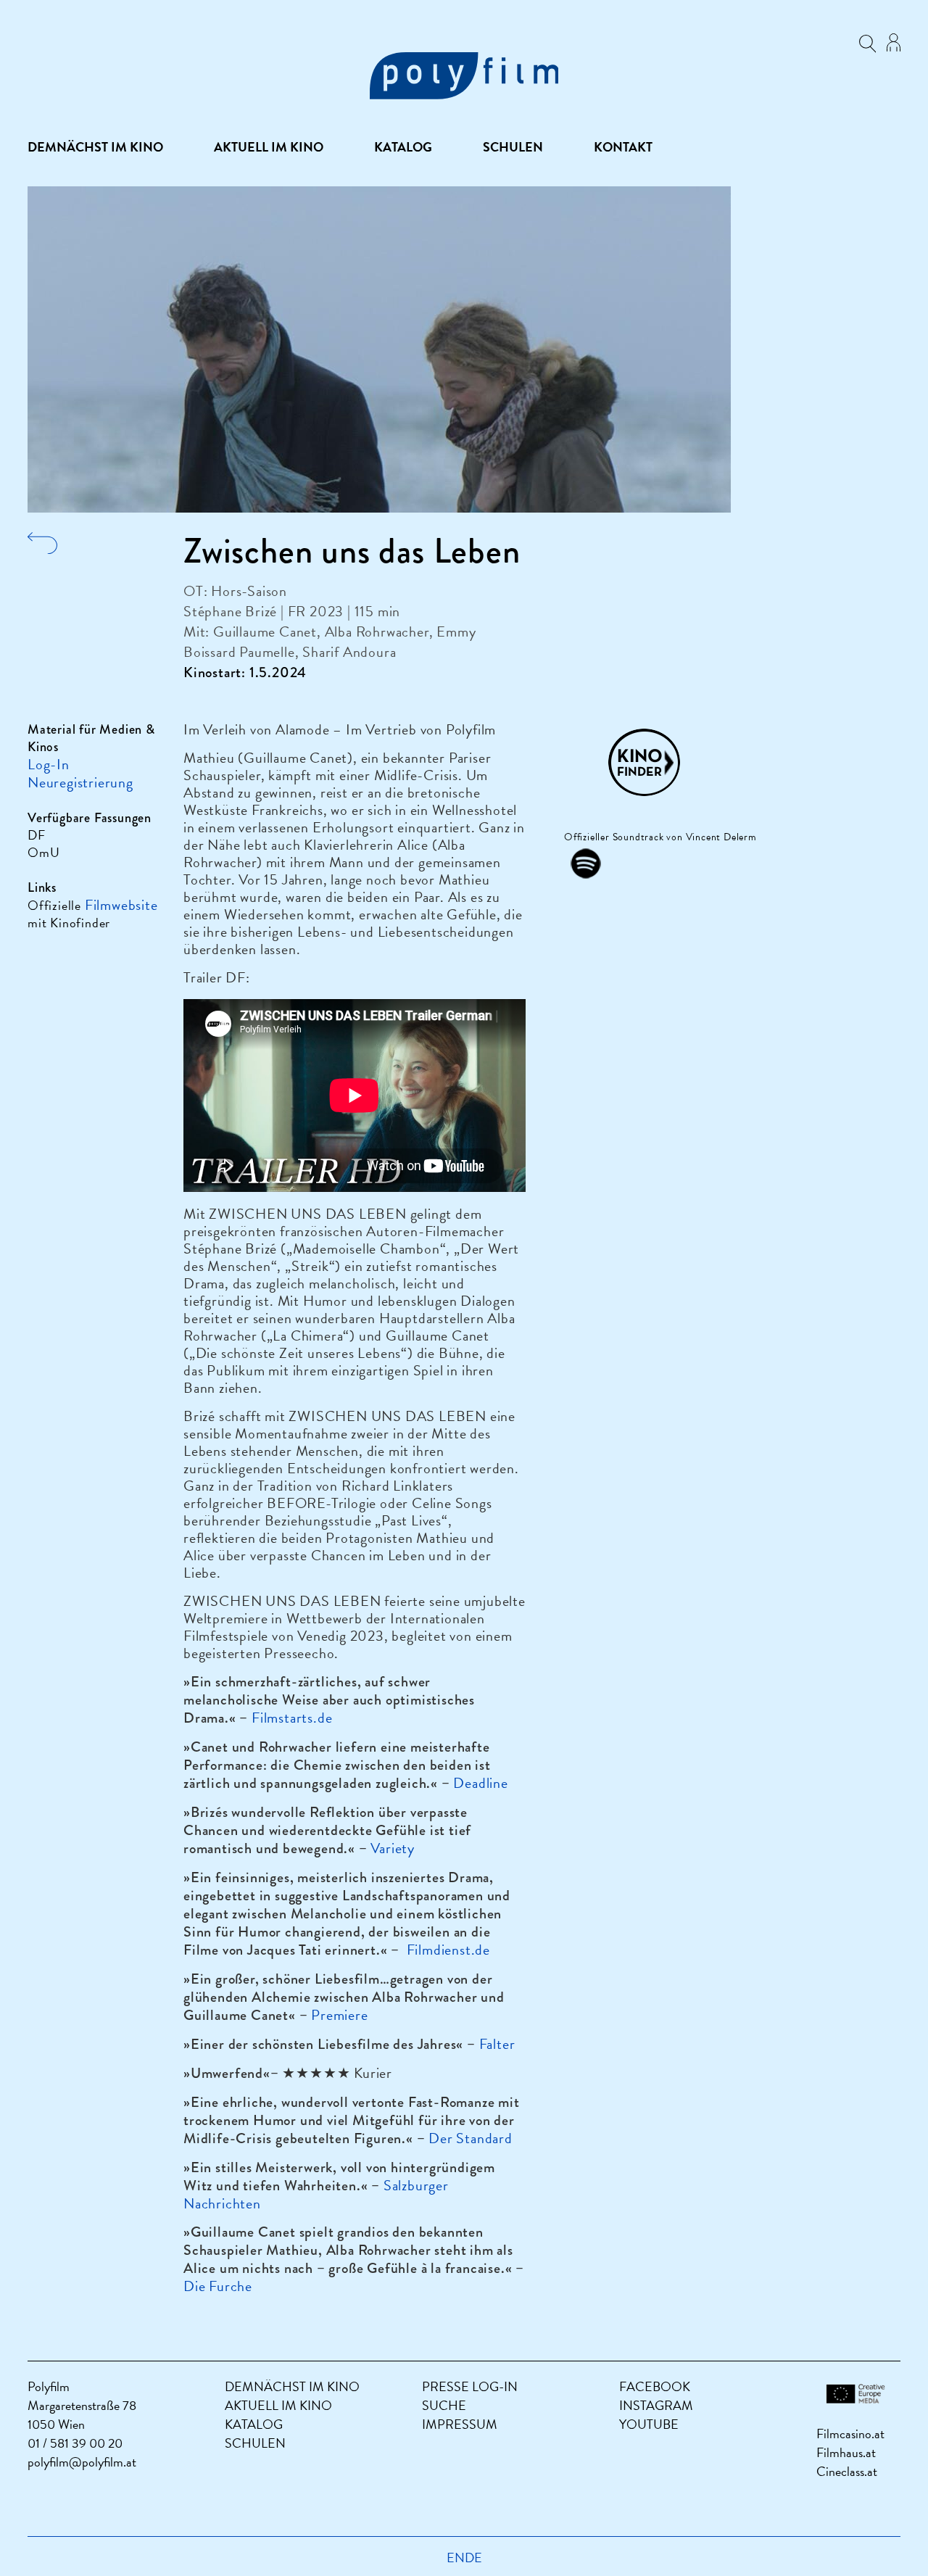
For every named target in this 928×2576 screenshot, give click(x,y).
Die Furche (218, 2286)
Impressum (460, 2424)
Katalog (403, 147)
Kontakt (623, 147)
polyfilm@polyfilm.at (82, 2462)
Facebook (655, 2386)
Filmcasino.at (850, 2434)
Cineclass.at (847, 2471)
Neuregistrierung (80, 782)
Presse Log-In (470, 2386)
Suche (444, 2405)
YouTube (649, 2424)
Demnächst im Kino (95, 147)
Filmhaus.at (846, 2452)
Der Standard (471, 2138)
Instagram (656, 2405)
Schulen (513, 147)
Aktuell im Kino (269, 147)
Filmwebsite (121, 905)
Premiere (339, 2015)
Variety (393, 1848)
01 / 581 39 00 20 (75, 2443)
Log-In (49, 764)
